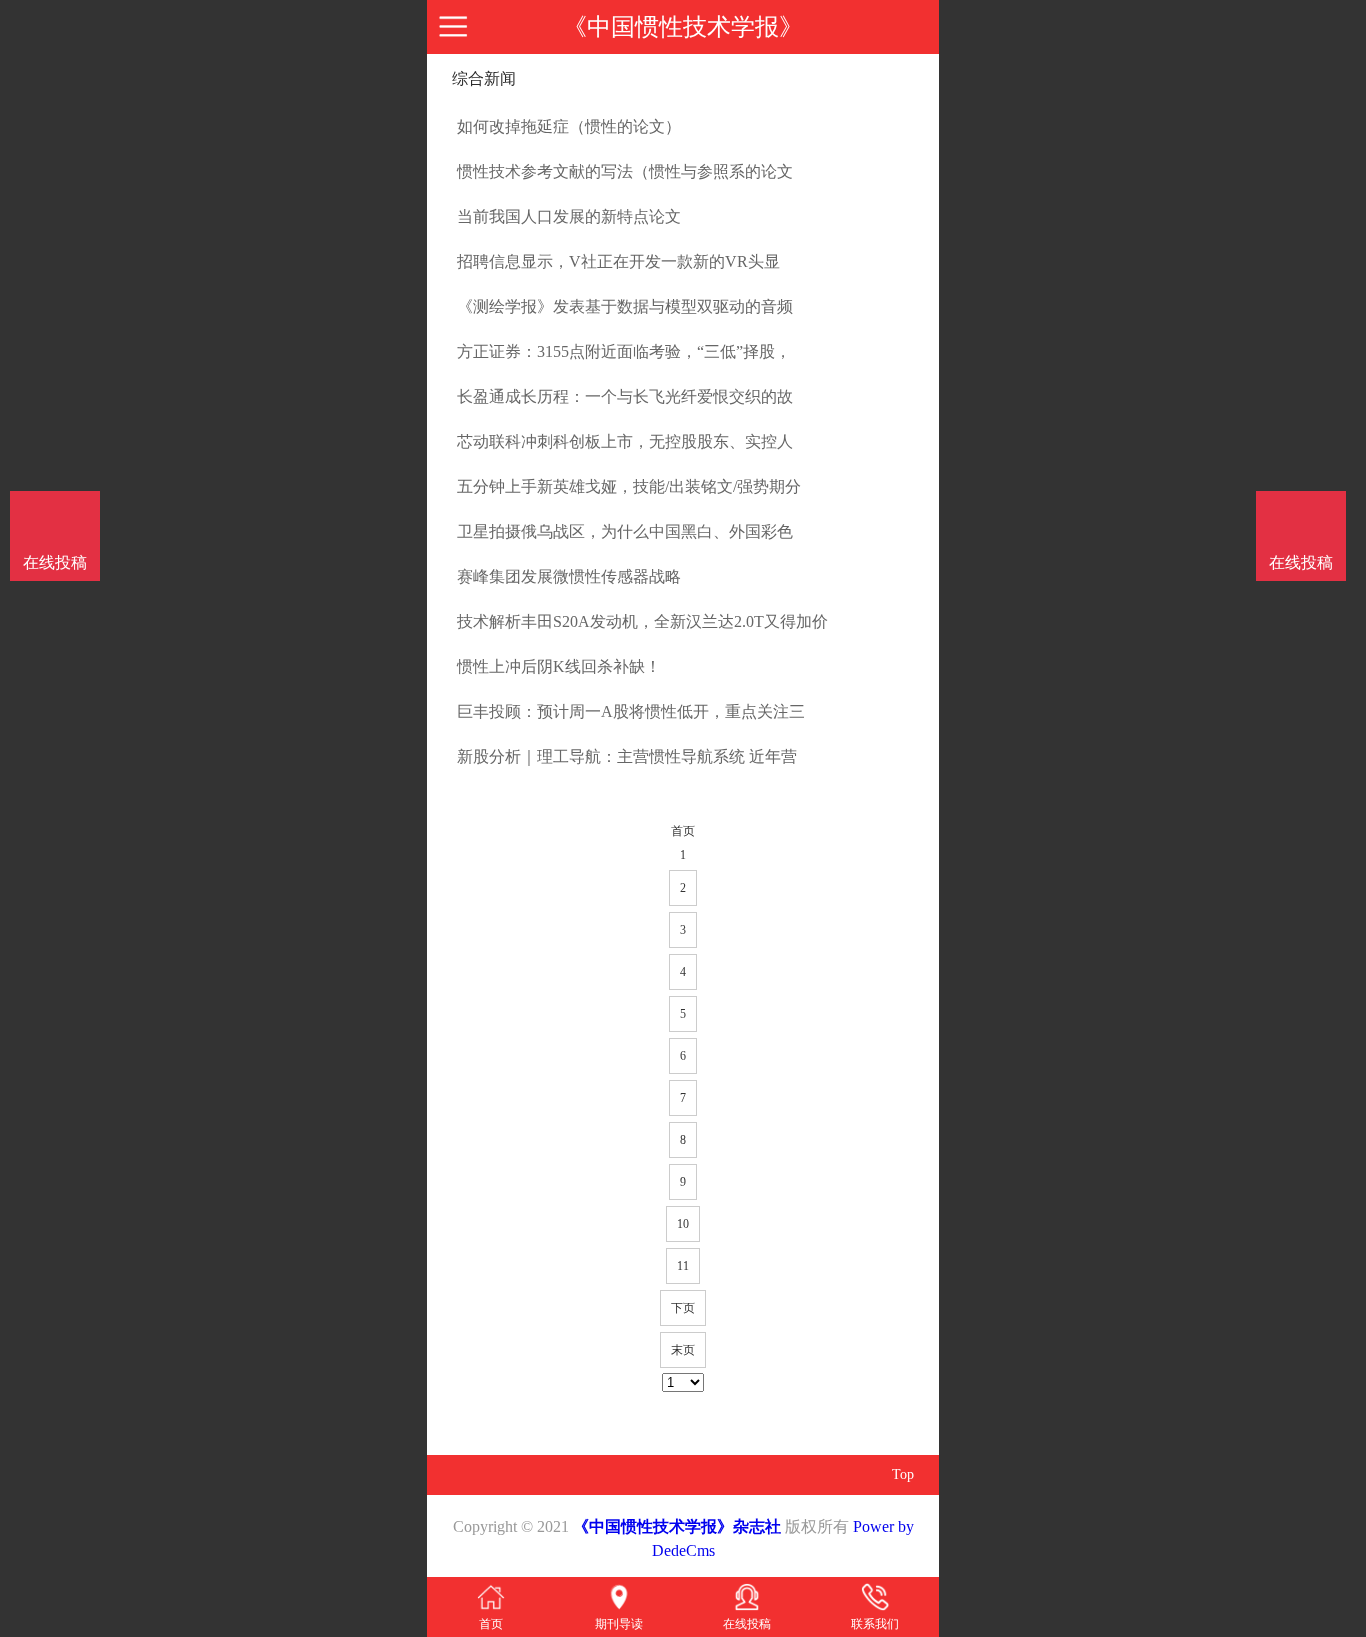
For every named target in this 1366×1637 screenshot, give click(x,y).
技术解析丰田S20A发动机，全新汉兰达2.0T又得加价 (642, 621)
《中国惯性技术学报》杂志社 (677, 1526)
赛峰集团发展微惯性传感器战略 (569, 576)
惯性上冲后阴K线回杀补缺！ (559, 666)
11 (683, 1266)
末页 (683, 1350)
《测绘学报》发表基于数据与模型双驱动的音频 (625, 306)
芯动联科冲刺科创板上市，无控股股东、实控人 (625, 441)
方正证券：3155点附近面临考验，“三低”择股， (624, 351)
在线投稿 (1301, 562)
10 (683, 1224)
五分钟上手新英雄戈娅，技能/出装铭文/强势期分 (629, 486)
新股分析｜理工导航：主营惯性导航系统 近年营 (627, 756)
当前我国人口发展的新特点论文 (569, 216)
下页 (683, 1308)
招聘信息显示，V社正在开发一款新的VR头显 (618, 261)
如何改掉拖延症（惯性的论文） (569, 126)
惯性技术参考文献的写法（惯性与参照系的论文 (625, 171)
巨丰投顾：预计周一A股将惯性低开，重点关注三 (631, 711)
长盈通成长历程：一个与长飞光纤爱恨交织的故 (625, 396)
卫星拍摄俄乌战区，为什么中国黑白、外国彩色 (625, 531)
